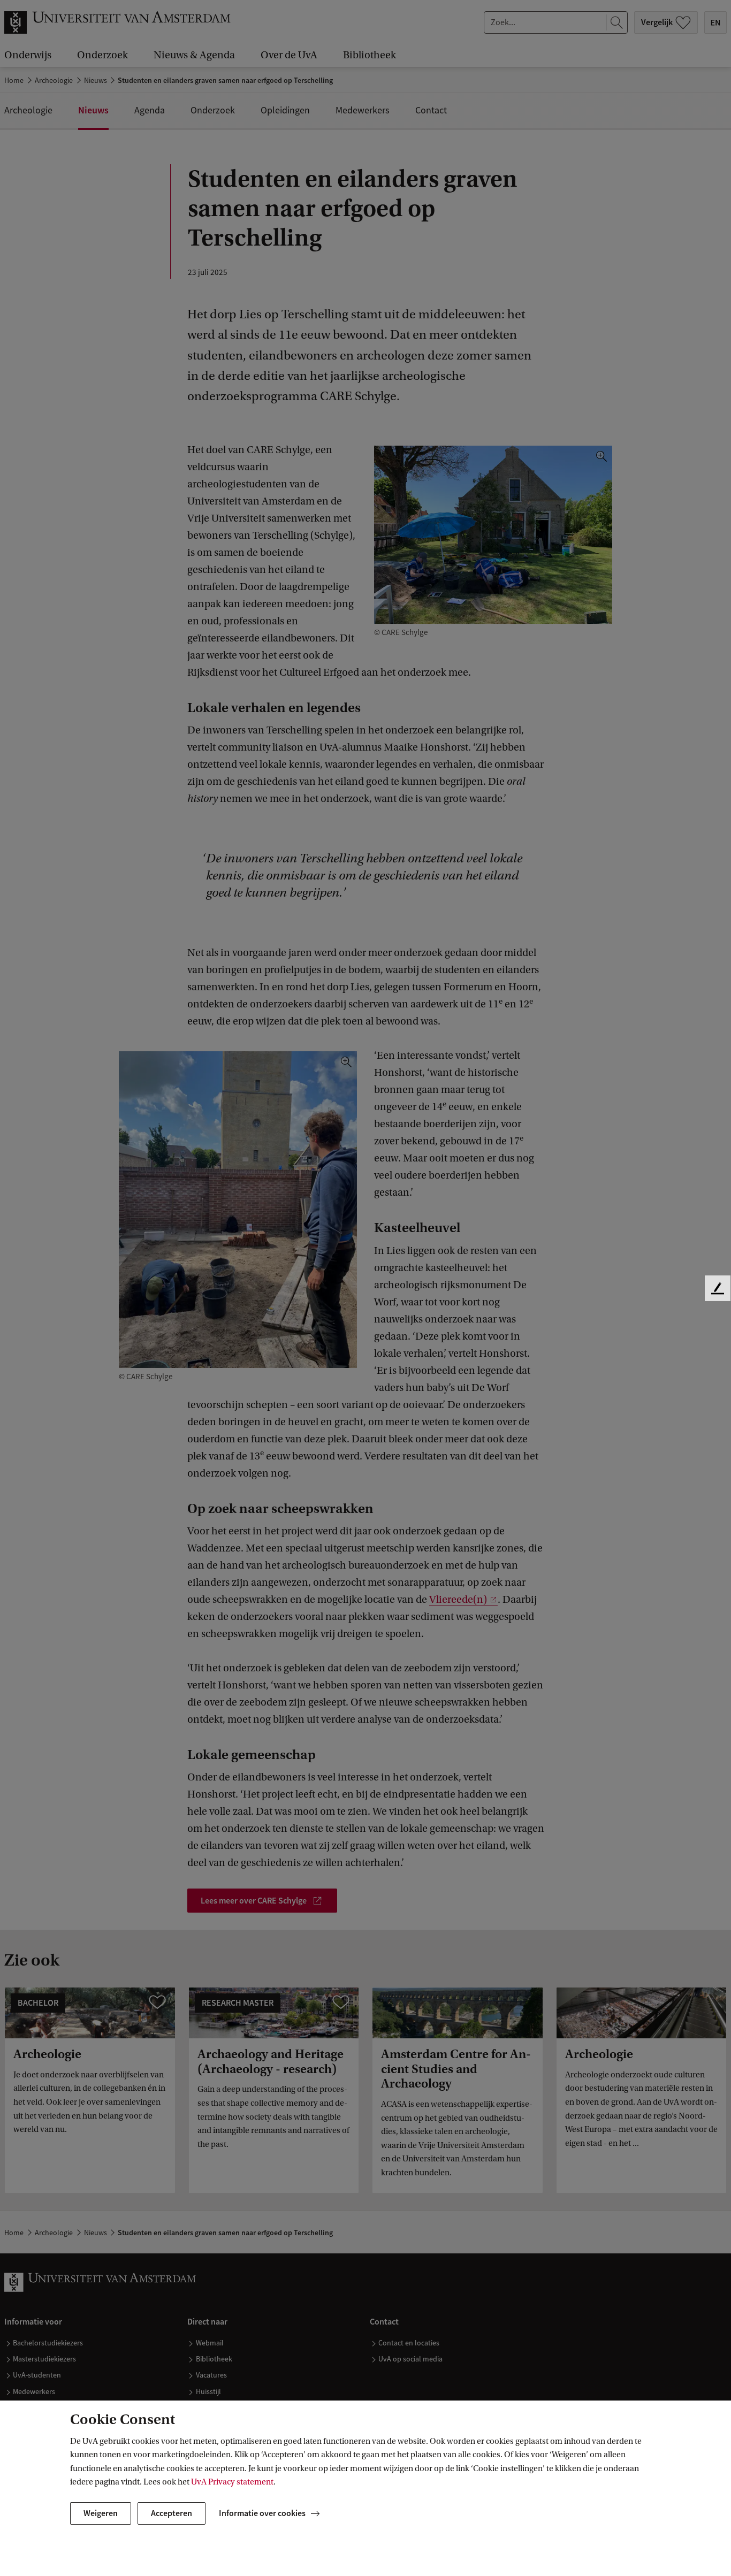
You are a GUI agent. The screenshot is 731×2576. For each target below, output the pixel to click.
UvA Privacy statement (232, 2482)
